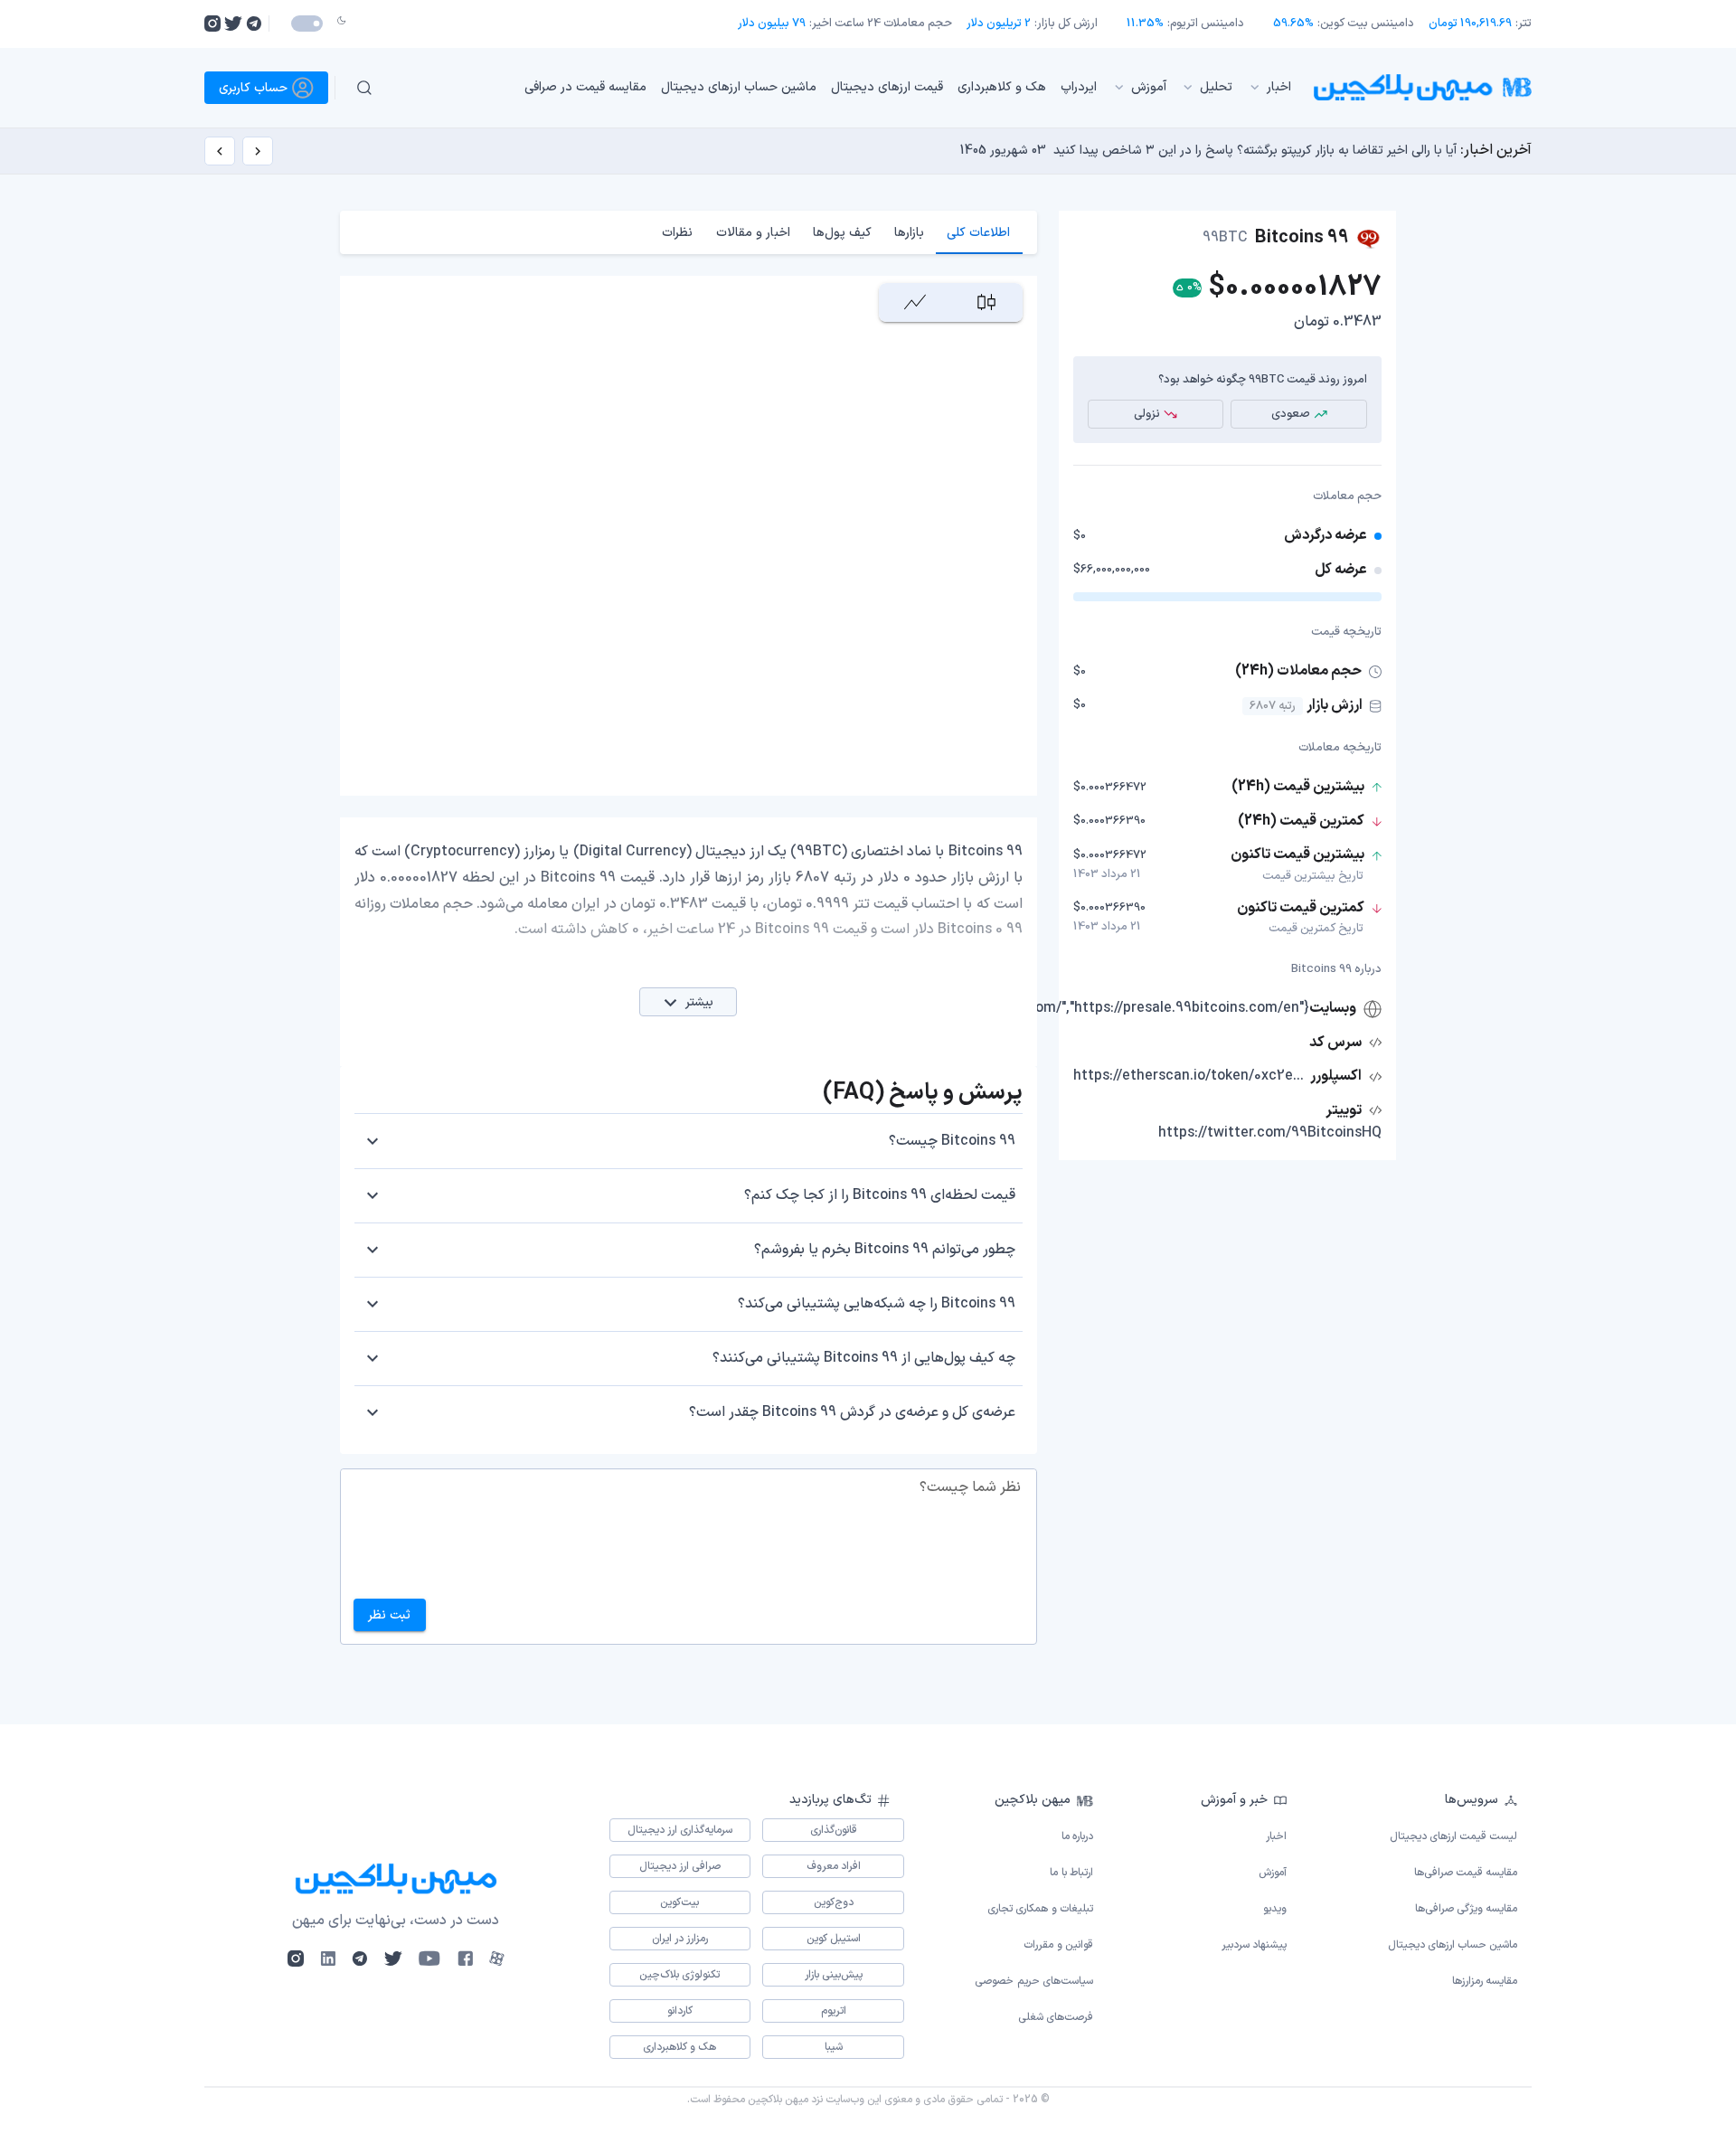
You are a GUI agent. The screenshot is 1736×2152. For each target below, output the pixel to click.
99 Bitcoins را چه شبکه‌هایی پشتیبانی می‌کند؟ (877, 1304)
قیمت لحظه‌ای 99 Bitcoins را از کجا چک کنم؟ (880, 1195)
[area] (915, 302)
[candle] (986, 302)
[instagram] (212, 24)
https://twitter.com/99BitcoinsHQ (1270, 1133)
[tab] (979, 232)
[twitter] (233, 24)
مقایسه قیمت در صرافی (585, 87)
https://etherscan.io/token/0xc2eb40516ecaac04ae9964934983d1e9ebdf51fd (1190, 1076)
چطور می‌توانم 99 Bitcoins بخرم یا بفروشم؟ (885, 1250)
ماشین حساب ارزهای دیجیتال (739, 87)
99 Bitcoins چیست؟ (952, 1141)
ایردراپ (1079, 87)
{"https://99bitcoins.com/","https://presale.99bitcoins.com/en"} (1103, 1008)
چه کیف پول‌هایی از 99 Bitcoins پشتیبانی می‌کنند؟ (864, 1358)
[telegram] (254, 24)
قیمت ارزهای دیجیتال (887, 87)
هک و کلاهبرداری (1002, 87)
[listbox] (849, 88)
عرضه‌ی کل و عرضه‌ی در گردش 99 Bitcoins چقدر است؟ (852, 1412)
